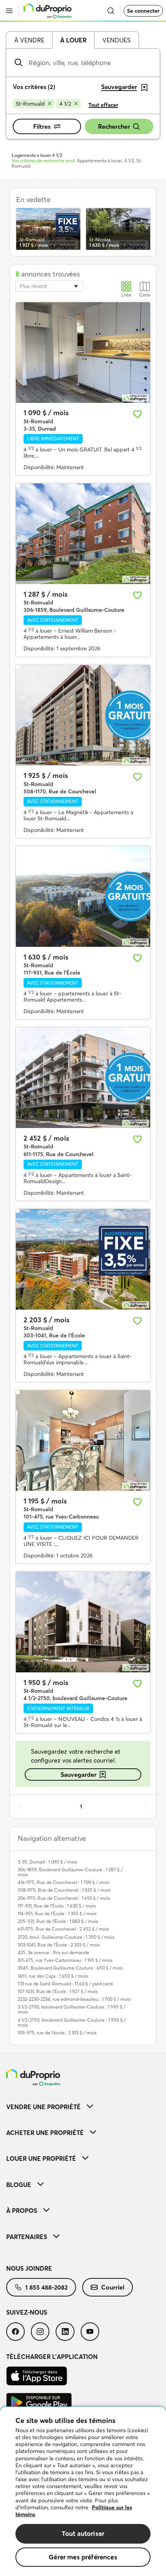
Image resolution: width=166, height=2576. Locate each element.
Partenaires (27, 2237)
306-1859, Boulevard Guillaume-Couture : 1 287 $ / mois (70, 1872)
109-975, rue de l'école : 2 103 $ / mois (57, 2033)
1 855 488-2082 (46, 2287)
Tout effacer (103, 105)
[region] (83, 2491)
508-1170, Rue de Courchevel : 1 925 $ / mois (64, 1890)
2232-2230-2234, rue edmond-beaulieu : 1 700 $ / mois (74, 1999)
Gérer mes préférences (83, 2557)
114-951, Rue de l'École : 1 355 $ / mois (57, 1913)
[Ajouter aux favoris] (137, 414)
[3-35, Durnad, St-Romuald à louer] (83, 353)
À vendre (29, 40)
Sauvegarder (79, 1775)
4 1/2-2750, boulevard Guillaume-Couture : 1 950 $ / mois (72, 2022)
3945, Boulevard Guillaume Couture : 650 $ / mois (70, 1968)
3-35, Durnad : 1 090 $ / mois (47, 1862)
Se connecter (143, 11)
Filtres (42, 126)
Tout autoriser (83, 2533)
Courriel (113, 2287)
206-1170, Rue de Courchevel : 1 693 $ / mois (64, 1898)
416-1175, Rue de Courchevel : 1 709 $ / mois (64, 1882)
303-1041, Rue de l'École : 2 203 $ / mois (59, 1945)
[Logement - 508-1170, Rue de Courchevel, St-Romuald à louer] (83, 715)
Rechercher (114, 126)
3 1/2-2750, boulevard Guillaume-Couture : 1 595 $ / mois (72, 2009)
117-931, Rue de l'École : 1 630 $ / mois (57, 1906)
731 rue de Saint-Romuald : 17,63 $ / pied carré (65, 1984)
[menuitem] (83, 2107)
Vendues (116, 40)
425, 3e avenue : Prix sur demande (53, 1952)
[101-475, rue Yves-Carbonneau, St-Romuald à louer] (83, 1440)
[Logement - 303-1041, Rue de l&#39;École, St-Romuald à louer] (83, 1259)
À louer (73, 40)
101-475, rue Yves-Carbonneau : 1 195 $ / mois (65, 1960)
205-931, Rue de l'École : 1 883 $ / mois (58, 1921)
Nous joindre (29, 2268)
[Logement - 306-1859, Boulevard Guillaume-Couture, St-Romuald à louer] (83, 534)
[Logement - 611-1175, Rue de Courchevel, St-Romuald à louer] (83, 1078)
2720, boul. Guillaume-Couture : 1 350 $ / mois (66, 1937)
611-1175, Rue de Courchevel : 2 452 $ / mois (63, 1929)
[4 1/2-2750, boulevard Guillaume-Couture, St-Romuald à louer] (83, 1622)
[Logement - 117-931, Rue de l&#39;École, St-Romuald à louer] (83, 897)
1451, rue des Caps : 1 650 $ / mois (53, 1976)
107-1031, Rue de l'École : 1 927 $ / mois (58, 1991)
